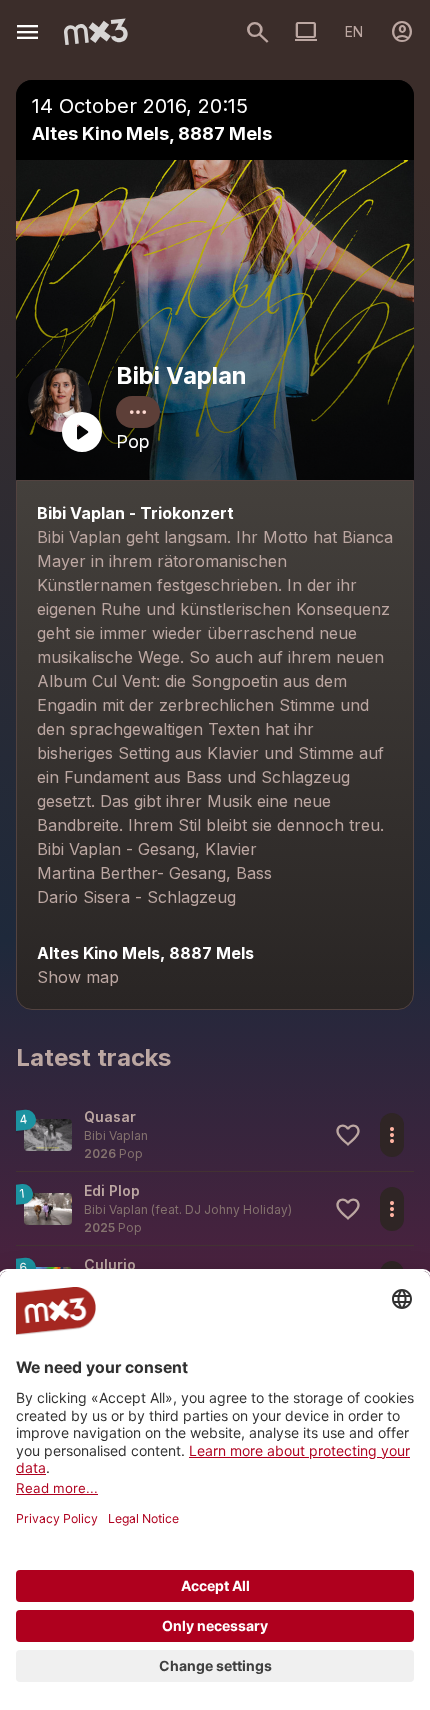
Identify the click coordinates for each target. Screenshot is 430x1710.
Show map (78, 977)
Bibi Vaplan (181, 375)
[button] (215, 1134)
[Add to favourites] (348, 1135)
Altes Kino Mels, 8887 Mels (152, 133)
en (354, 31)
